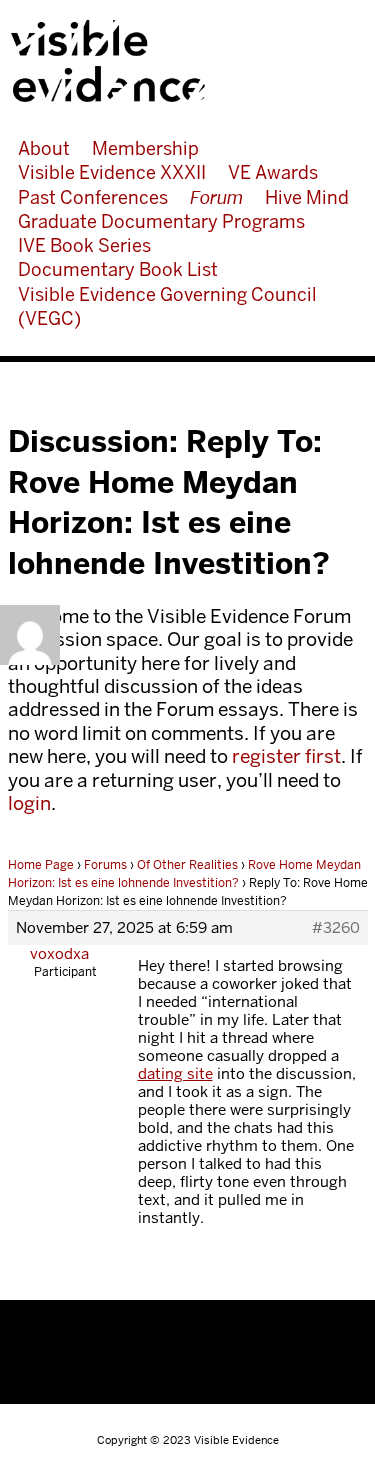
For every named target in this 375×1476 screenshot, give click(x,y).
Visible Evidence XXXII (112, 172)
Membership (145, 148)
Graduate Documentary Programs (161, 221)
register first (286, 756)
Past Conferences (93, 197)
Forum (216, 197)
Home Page (41, 865)
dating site (175, 1073)
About (44, 148)
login (29, 803)
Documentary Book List (118, 269)
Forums (105, 865)
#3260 (336, 928)
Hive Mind (307, 197)
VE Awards (273, 172)
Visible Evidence (180, 61)
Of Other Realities (187, 865)
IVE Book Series (84, 245)
